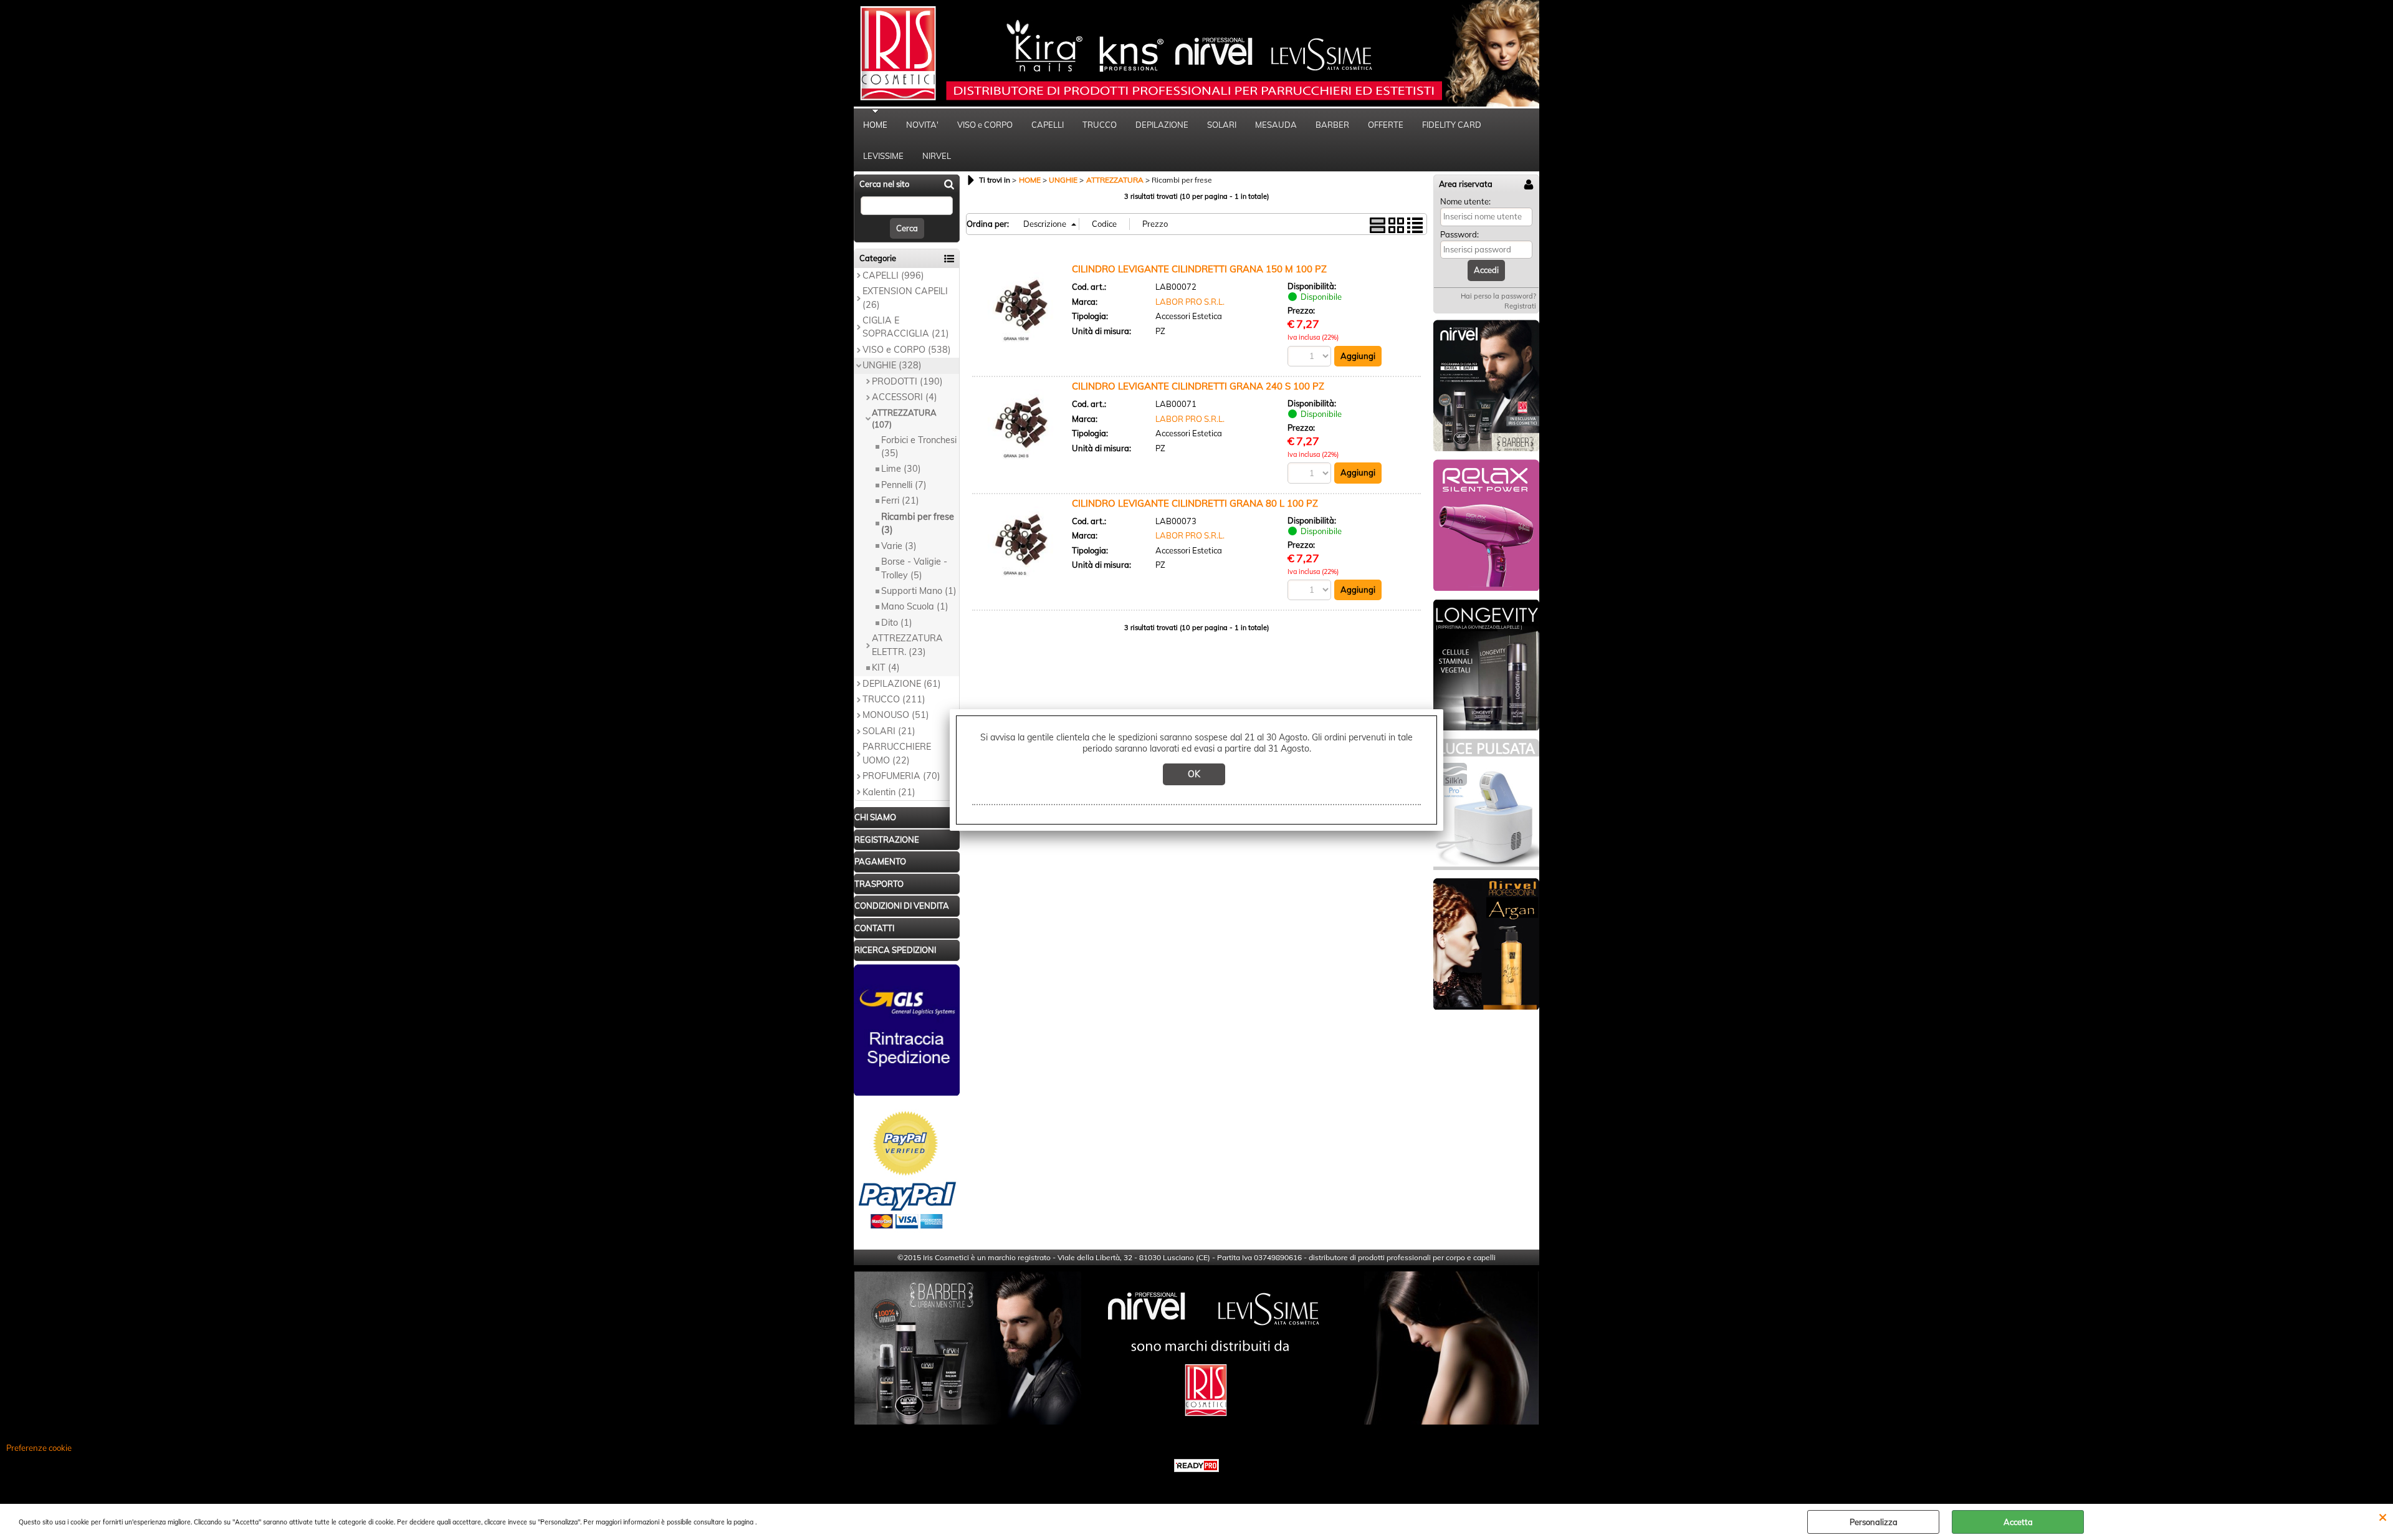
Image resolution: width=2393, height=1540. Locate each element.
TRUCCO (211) (894, 699)
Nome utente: (1465, 201)
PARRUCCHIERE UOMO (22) (897, 753)
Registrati (1520, 306)
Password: (1459, 234)
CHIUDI (2383, 1516)
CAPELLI (1048, 125)
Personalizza (1874, 1522)
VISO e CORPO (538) (907, 350)
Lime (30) (901, 469)
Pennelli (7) (904, 485)
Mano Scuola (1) (915, 606)
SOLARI (1222, 125)
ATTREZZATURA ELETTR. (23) (907, 645)
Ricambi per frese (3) (918, 523)
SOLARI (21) (889, 731)
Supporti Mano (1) (919, 591)
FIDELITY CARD (1452, 125)
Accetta (2018, 1522)
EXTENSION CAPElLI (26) (905, 298)
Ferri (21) (900, 500)
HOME (875, 125)
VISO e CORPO (985, 125)
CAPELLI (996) (893, 275)
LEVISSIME (883, 156)
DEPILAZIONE (1162, 125)
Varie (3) (899, 546)
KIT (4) (886, 667)
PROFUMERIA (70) (901, 776)
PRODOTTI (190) (907, 381)
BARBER (1332, 125)
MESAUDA (1276, 125)
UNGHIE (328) (892, 365)
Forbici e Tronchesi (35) (919, 447)
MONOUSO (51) (896, 715)
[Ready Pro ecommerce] (1196, 1466)
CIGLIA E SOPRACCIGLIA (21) (906, 327)
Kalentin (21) (889, 792)
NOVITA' (922, 125)
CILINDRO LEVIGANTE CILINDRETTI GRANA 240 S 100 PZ (1198, 386)
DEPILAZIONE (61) (902, 684)
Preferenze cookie (39, 1448)
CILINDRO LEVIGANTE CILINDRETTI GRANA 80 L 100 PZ (1195, 503)
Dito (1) (897, 623)
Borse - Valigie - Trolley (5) (914, 568)
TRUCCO (1100, 125)
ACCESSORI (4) (905, 397)
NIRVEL (937, 156)
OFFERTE (1386, 125)
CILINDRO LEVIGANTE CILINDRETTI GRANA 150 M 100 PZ (1199, 269)
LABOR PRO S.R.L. (1190, 302)
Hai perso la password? (1498, 296)
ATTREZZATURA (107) (904, 419)
